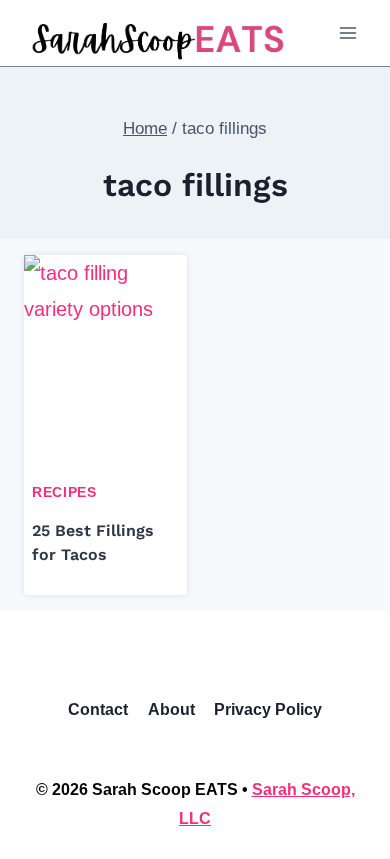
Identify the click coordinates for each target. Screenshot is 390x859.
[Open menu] (347, 32)
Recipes (64, 492)
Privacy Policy (268, 709)
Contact (98, 709)
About (171, 709)
